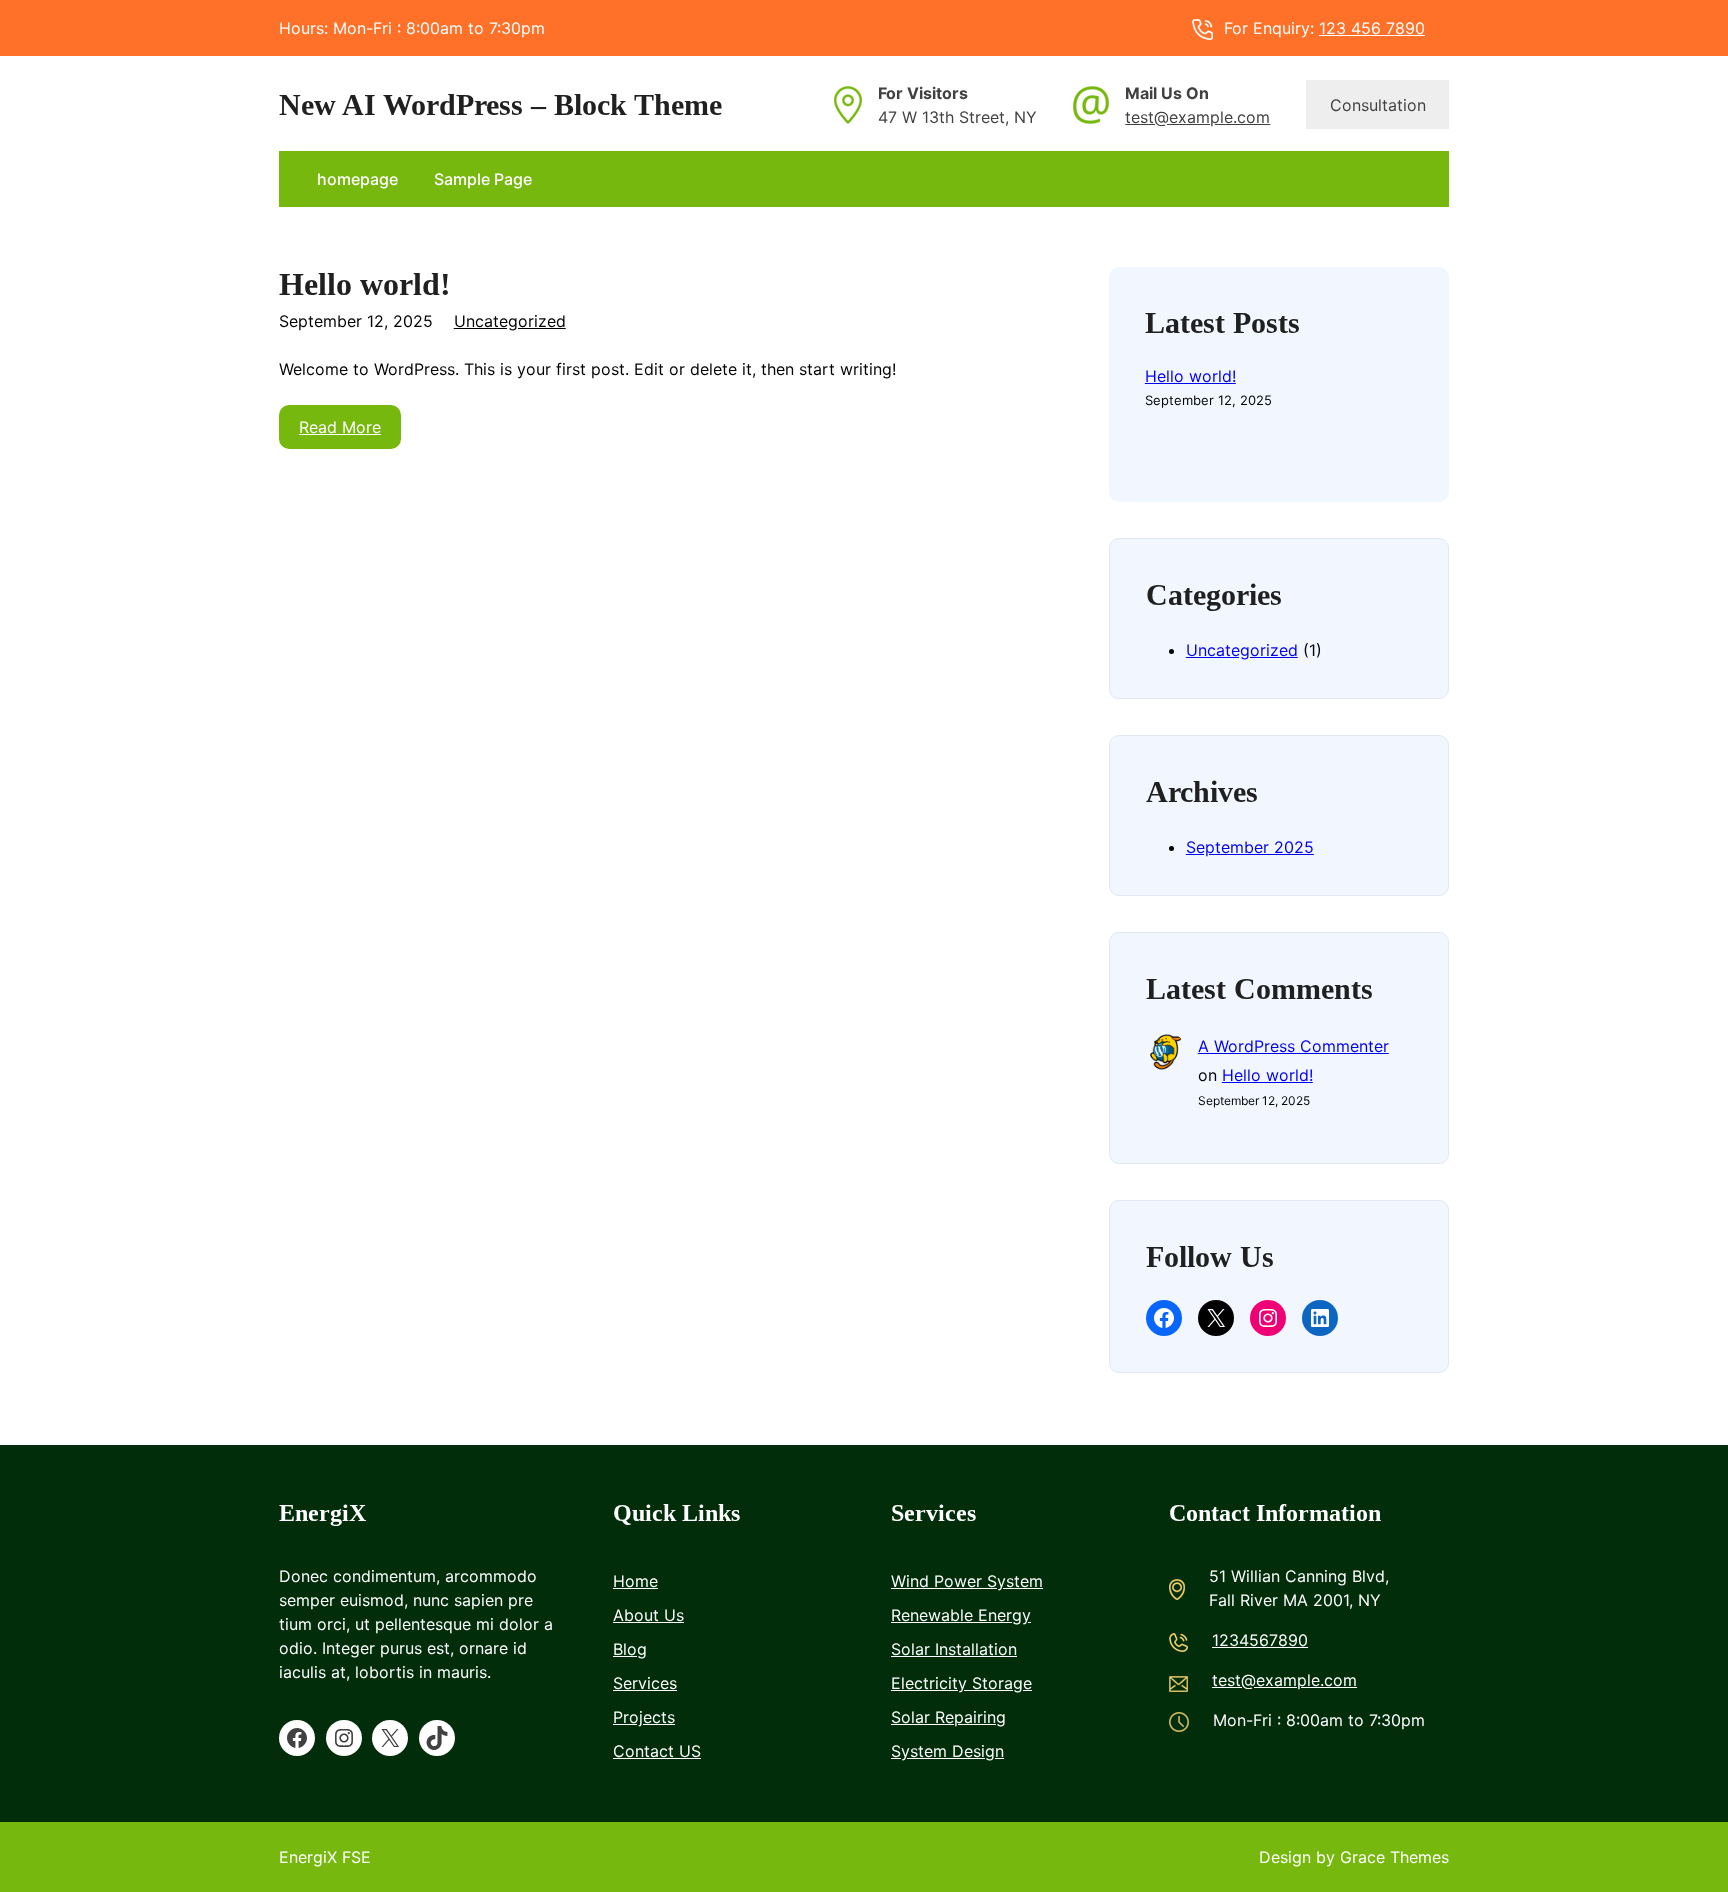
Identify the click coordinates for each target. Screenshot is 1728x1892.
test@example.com (1197, 117)
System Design (947, 1751)
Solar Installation (954, 1649)
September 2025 (1250, 847)
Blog (630, 1649)
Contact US (657, 1751)
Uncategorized (510, 321)
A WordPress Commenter (1293, 1046)
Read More (340, 427)
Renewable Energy (961, 1615)
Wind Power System (967, 1581)
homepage (357, 179)
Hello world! (365, 284)
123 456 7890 (1372, 28)
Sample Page (483, 179)
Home (635, 1581)
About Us (648, 1615)
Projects (644, 1717)
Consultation (1378, 105)
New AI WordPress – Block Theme (500, 104)
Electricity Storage (961, 1683)
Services (645, 1683)
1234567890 (1260, 1640)
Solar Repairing (948, 1717)
